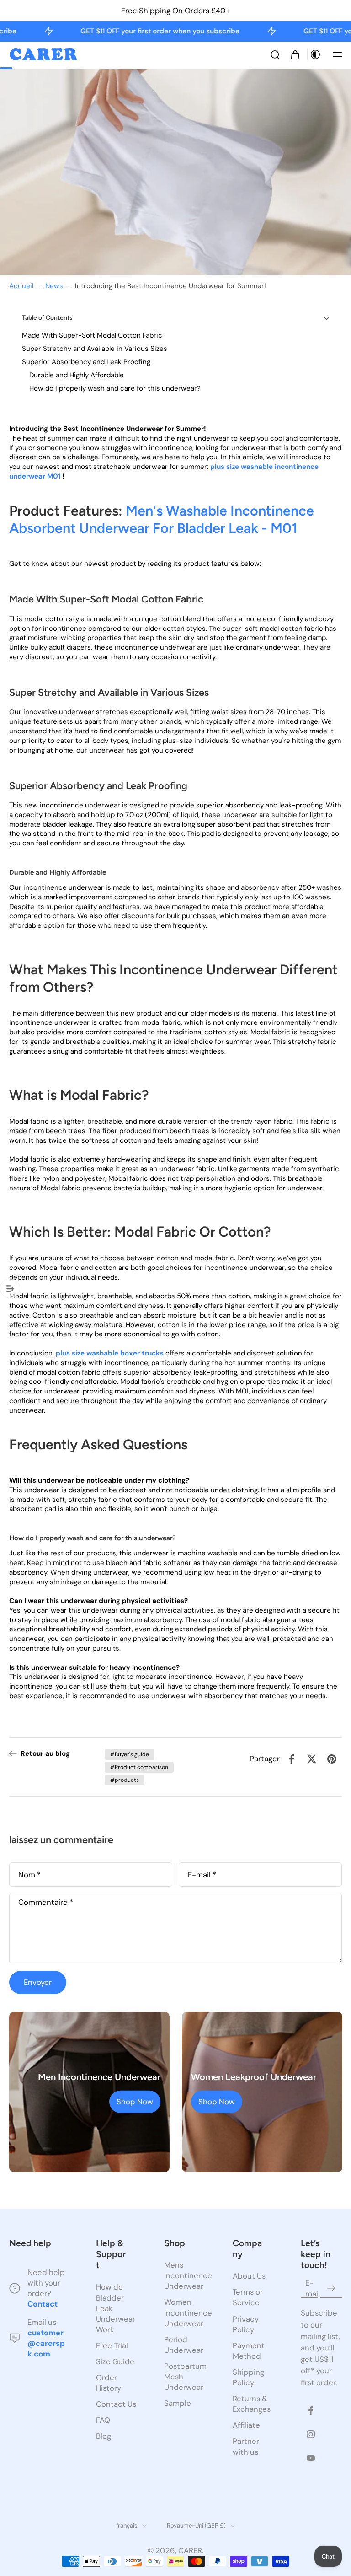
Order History (109, 2383)
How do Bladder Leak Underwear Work (116, 2308)
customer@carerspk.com (46, 2343)
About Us (249, 2276)
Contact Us (116, 2404)
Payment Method (249, 2351)
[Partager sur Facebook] (292, 1759)
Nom (29, 1874)
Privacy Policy (246, 2324)
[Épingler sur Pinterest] (332, 1759)
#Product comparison (139, 1767)
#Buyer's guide (130, 1754)
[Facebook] (311, 2410)
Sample (178, 2404)
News (54, 286)
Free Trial (112, 2345)
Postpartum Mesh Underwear (185, 2377)
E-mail (202, 1874)
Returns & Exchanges (252, 2404)
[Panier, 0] (295, 54)
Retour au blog (45, 1753)
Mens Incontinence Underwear (185, 2276)
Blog (104, 2436)
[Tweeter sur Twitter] (312, 1759)
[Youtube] (311, 2458)
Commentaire (46, 1902)
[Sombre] (315, 54)
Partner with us (246, 2447)
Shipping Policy (248, 2377)
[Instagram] (311, 2434)
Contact (43, 2304)
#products (125, 1780)
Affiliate (246, 2425)
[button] (337, 54)
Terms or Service (248, 2298)
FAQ (103, 2420)
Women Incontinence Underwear (185, 2313)
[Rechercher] (275, 54)
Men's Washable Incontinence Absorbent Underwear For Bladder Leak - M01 (162, 519)
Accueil (21, 286)
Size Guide (115, 2361)
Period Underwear (184, 2345)
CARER (190, 2550)
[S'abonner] (331, 2289)
